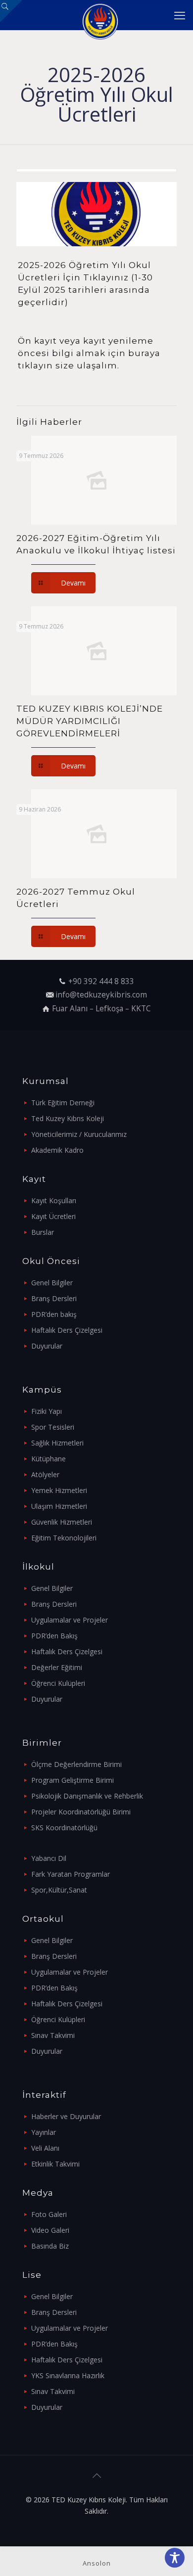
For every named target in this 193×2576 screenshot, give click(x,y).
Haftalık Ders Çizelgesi (67, 1330)
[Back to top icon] (96, 2476)
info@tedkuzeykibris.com (101, 995)
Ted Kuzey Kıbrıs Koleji (68, 1118)
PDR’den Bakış (54, 1636)
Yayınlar (44, 2132)
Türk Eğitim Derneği (63, 1103)
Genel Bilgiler (52, 1283)
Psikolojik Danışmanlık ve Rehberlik (87, 1796)
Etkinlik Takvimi (55, 2164)
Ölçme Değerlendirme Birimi (76, 1764)
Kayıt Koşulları (54, 1200)
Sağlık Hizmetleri (57, 1443)
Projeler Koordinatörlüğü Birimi (81, 1812)
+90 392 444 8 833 (101, 981)
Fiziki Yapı (47, 1411)
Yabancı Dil (49, 1858)
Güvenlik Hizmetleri (62, 1522)
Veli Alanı (45, 2148)
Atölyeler (45, 1474)
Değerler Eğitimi (57, 1667)
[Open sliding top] (11, 11)
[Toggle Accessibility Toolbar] (175, 2558)
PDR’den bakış (54, 1314)
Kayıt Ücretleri (53, 1216)
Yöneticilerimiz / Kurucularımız (79, 1134)
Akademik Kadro (57, 1150)
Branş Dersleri (54, 1298)
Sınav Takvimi (53, 2035)
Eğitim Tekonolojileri (64, 1538)
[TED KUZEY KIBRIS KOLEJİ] (100, 15)
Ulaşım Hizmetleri (59, 1506)
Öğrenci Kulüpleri (58, 1683)
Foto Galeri (49, 2214)
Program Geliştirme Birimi (72, 1780)
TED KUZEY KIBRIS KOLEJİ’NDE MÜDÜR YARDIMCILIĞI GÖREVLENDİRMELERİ (90, 721)
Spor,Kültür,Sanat (59, 1890)
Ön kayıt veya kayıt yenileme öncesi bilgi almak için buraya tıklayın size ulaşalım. (89, 353)
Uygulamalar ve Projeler (70, 1620)
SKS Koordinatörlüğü (64, 1828)
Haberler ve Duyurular (66, 2116)
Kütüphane (48, 1459)
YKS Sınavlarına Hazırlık (68, 2375)
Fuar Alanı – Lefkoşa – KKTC (101, 1009)
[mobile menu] (180, 15)
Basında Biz (50, 2246)
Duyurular (47, 1346)
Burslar (43, 1232)
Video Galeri (50, 2230)
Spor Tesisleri (53, 1427)
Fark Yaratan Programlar (71, 1874)
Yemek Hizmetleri (59, 1490)
